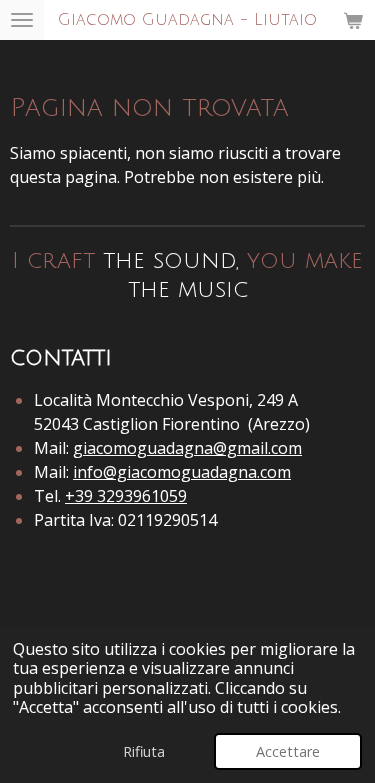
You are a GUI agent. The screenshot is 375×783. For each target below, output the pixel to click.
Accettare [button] (288, 751)
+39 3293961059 (126, 496)
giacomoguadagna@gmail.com (187, 448)
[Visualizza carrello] (353, 20)
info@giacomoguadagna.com (182, 472)
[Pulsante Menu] (22, 20)
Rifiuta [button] (144, 751)
